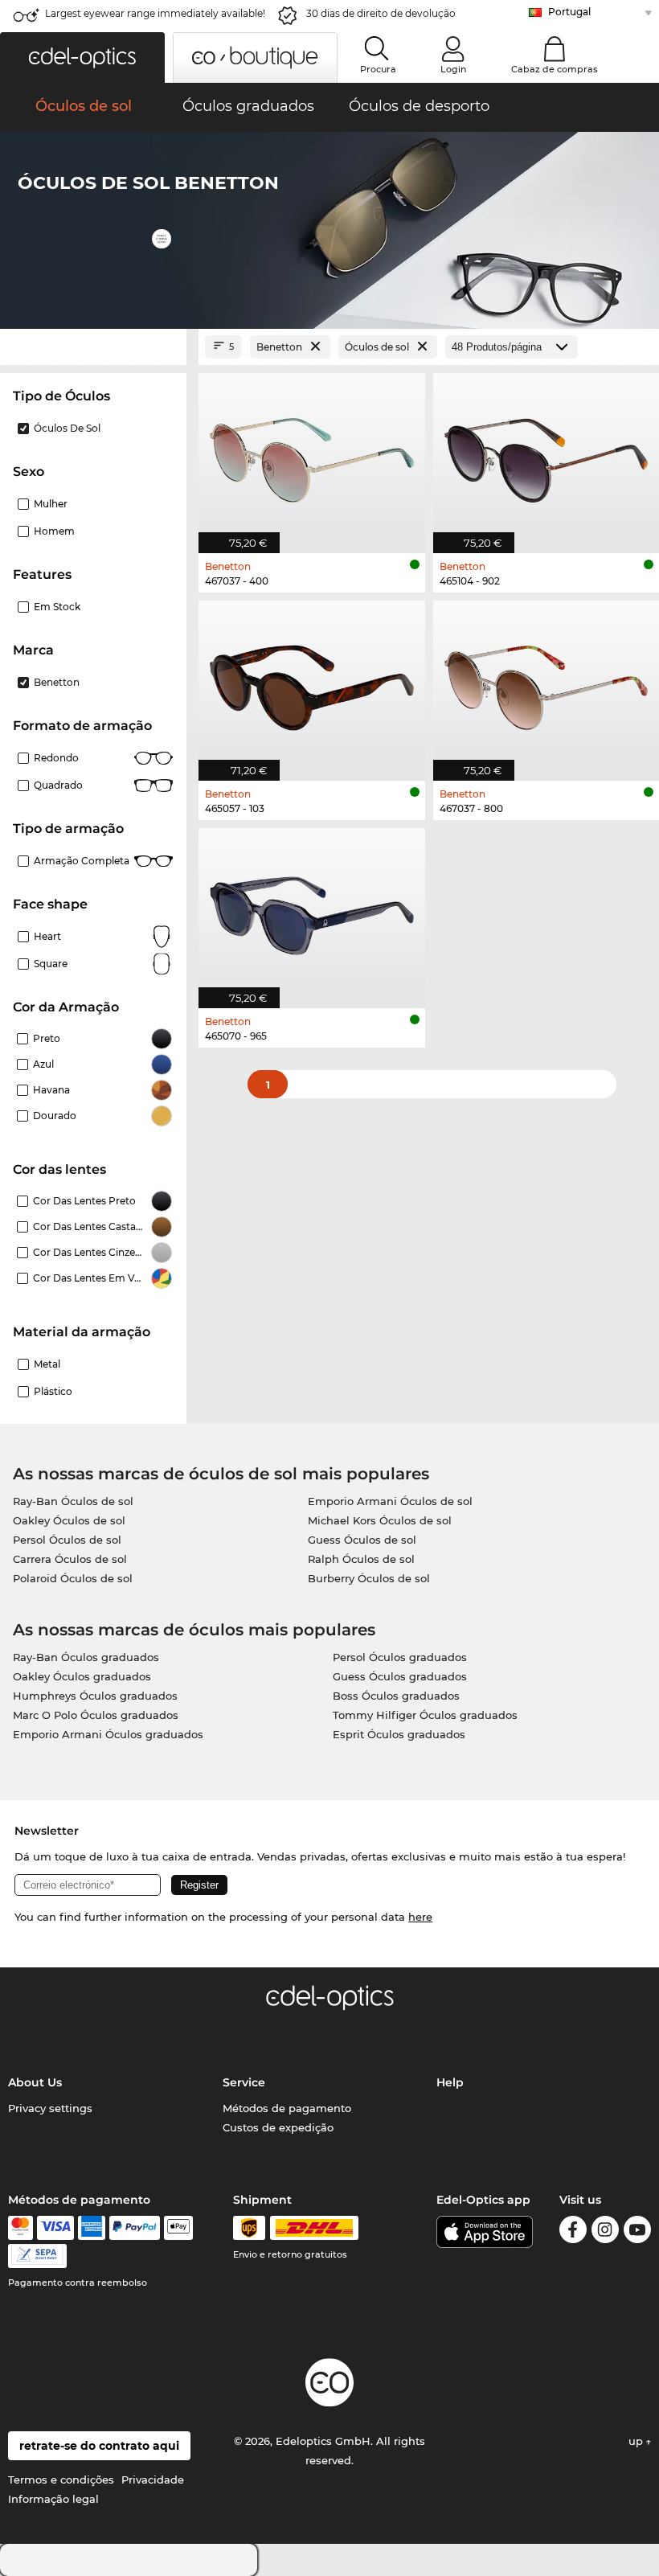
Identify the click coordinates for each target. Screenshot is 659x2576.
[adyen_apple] (178, 2228)
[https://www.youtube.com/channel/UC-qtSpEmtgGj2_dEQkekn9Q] (637, 2232)
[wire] (37, 2256)
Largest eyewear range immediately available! (155, 13)
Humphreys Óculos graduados (95, 1696)
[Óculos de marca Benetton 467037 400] (312, 455)
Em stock (57, 607)
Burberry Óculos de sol (369, 1578)
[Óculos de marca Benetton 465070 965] (312, 910)
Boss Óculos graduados (396, 1696)
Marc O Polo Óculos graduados (96, 1715)
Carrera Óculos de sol (70, 1559)
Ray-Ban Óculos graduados (86, 1657)
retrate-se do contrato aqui (99, 2446)
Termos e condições (61, 2480)
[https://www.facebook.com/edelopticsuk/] (573, 2232)
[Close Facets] (93, 347)
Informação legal (53, 2499)
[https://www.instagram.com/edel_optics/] (605, 2232)
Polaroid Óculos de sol (73, 1578)
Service (244, 2082)
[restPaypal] (135, 2228)
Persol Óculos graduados (400, 1657)
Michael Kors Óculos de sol (380, 1520)
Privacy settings (50, 2108)
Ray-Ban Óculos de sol (73, 1501)
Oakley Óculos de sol (69, 1520)
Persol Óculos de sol (67, 1540)
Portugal (569, 12)
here (420, 1917)
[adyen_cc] (20, 2228)
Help (450, 2082)
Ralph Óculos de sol (361, 1559)
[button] (82, 57)
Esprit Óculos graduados (399, 1734)
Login (453, 69)
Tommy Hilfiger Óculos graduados (425, 1715)
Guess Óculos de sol (362, 1540)
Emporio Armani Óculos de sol (390, 1501)
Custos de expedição (278, 2127)
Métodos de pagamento (287, 2108)
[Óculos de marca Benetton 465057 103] (312, 682)
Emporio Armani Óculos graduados (108, 1734)
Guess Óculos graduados (400, 1676)
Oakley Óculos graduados (82, 1676)
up (637, 2441)
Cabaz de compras (555, 69)
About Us (35, 2082)
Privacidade (153, 2480)
